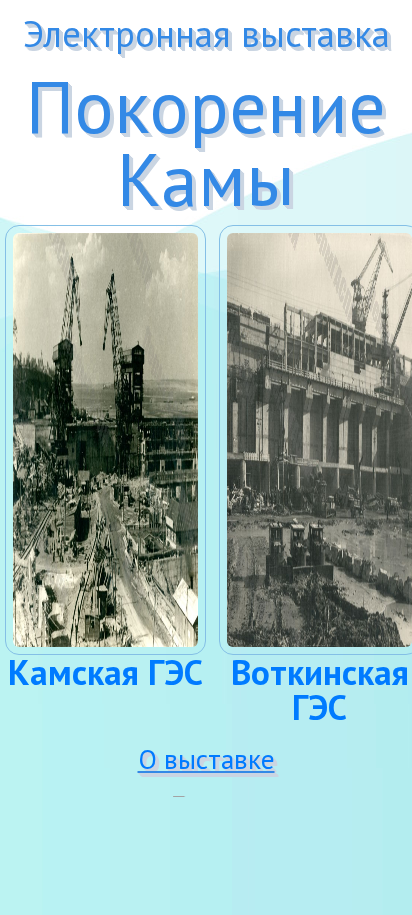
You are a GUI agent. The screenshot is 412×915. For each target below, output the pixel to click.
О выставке (206, 759)
